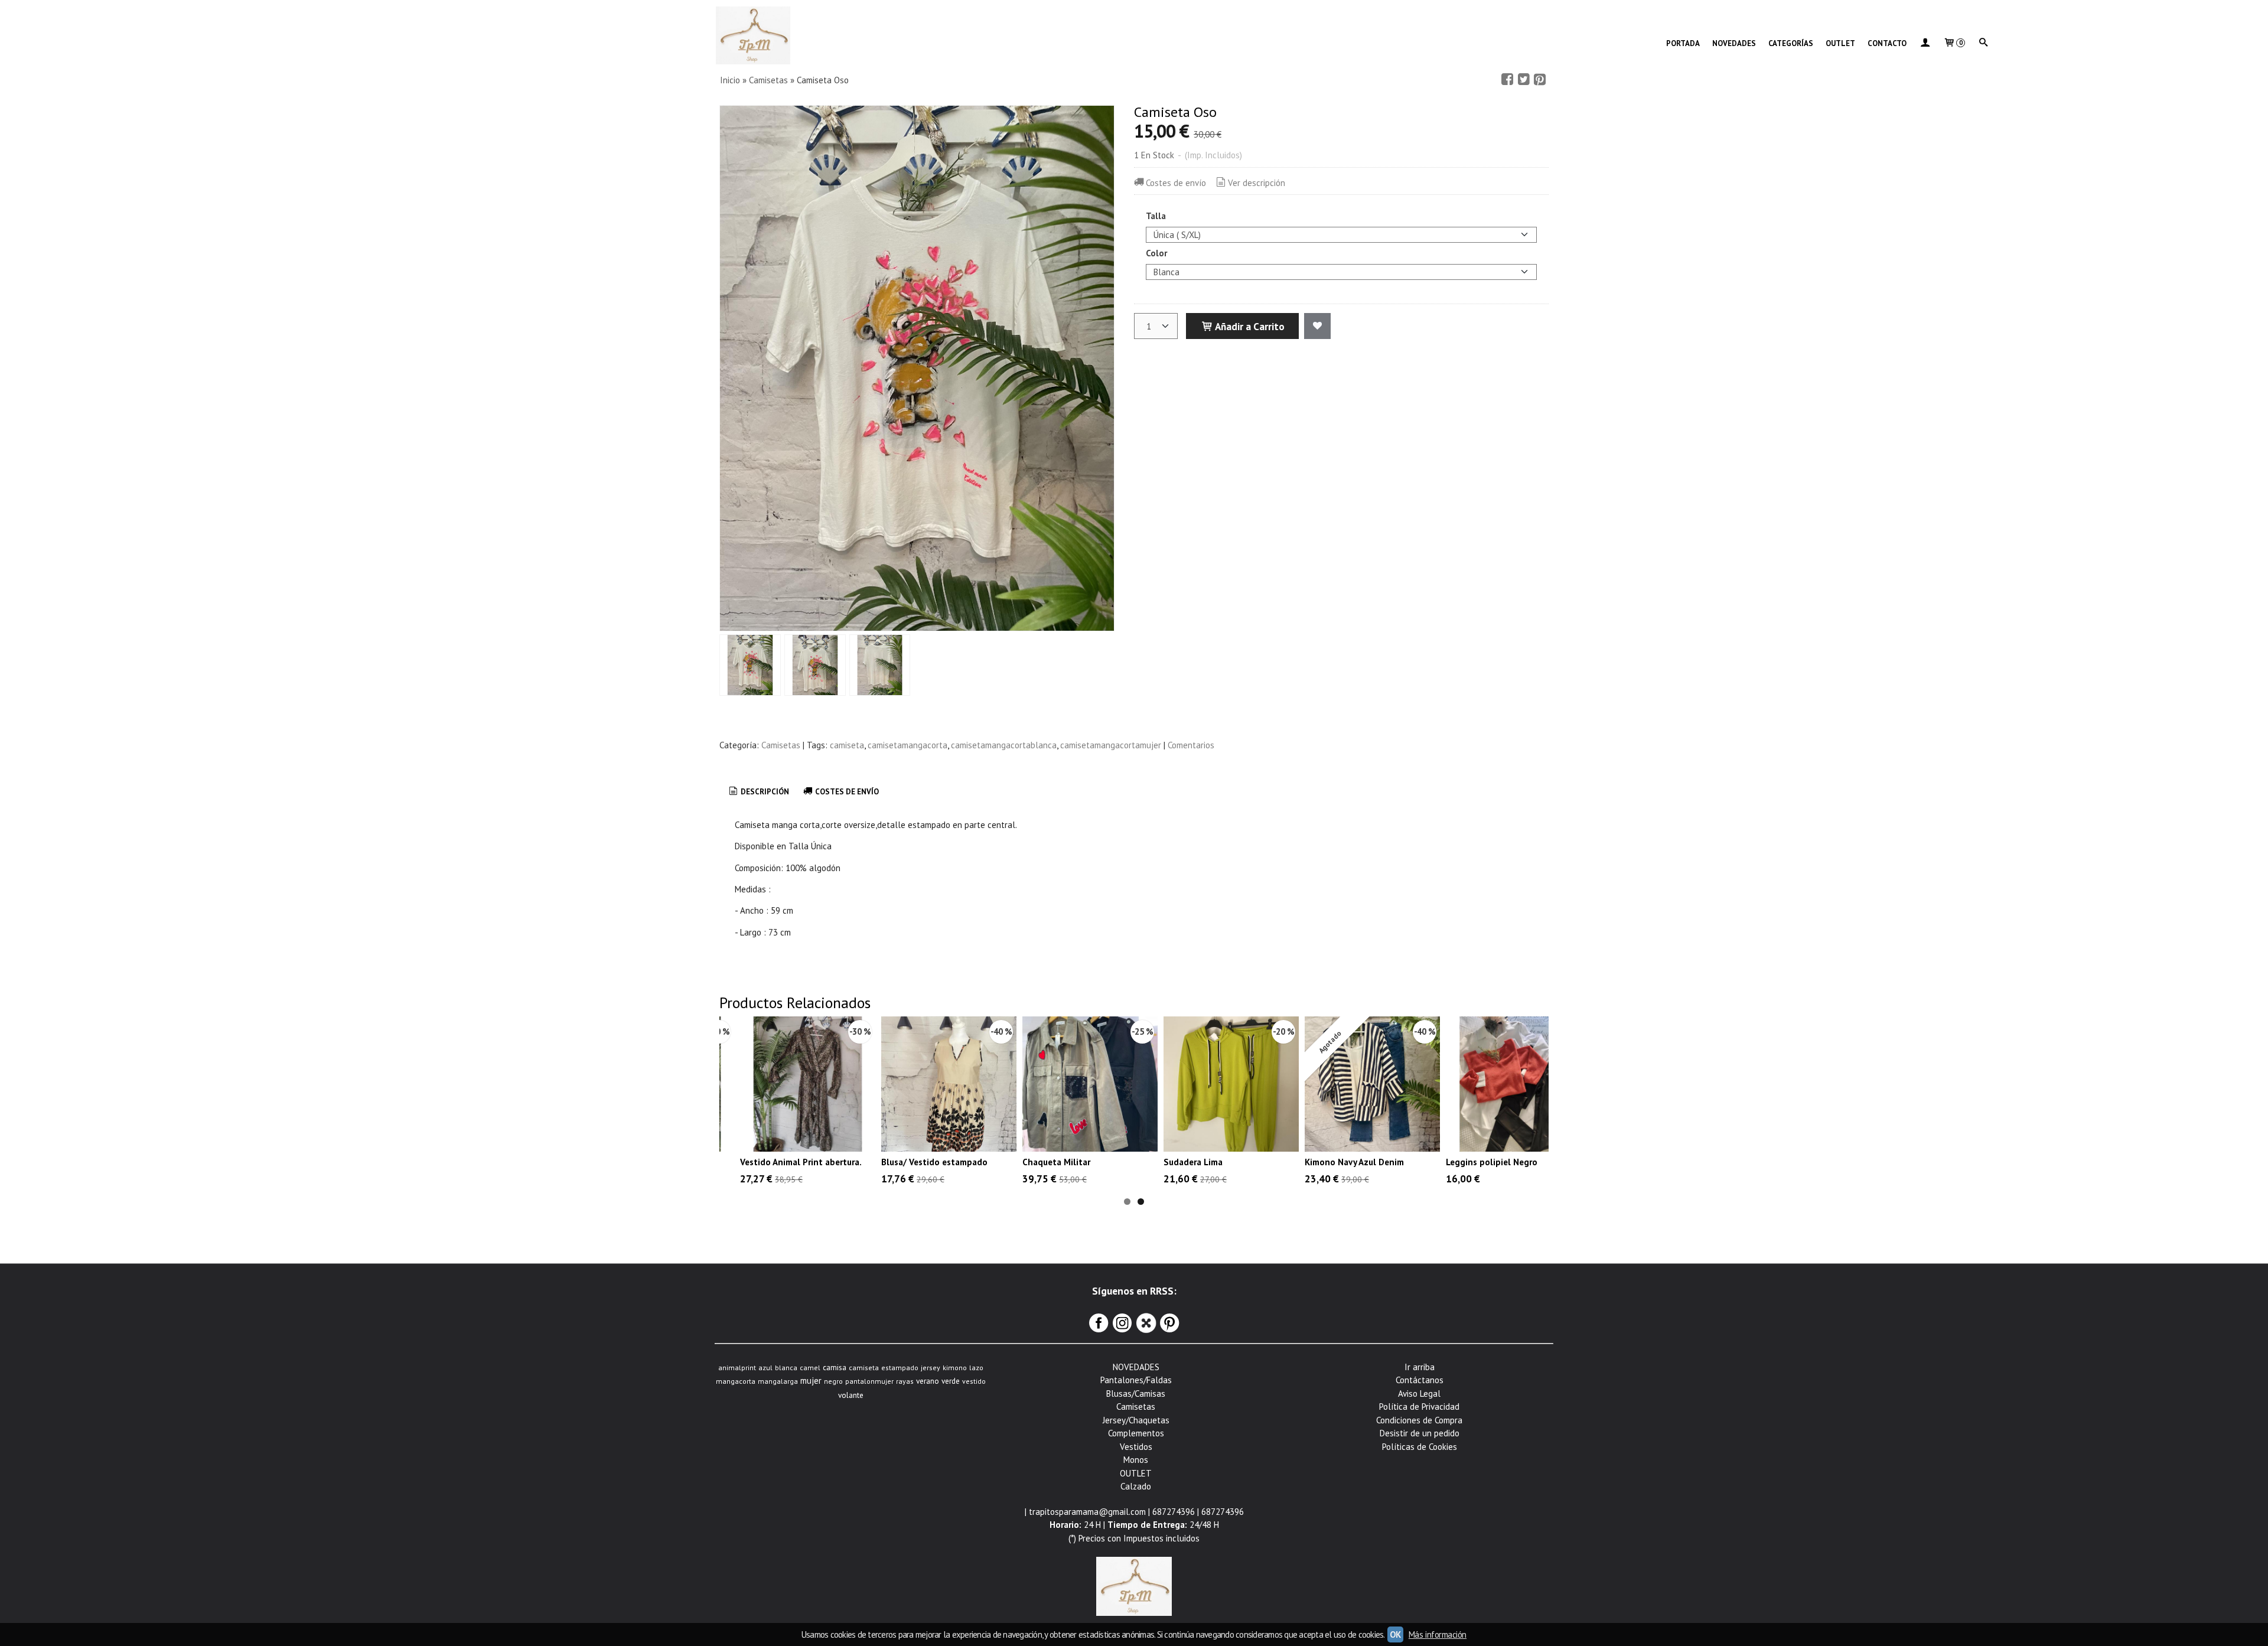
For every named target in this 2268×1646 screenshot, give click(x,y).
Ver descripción (1257, 183)
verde (951, 1381)
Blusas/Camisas (1136, 1394)
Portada (1683, 43)
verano (928, 1381)
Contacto (1887, 43)
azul (765, 1368)
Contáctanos (1420, 1380)
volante (851, 1395)
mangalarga (778, 1381)
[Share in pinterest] (1540, 80)
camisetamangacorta (907, 745)
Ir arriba (1420, 1367)
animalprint (737, 1368)
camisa (835, 1367)
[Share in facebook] (1507, 80)
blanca (786, 1368)
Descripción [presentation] (764, 792)
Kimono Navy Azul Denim (1354, 1162)
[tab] (758, 792)
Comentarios (1191, 745)
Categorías (1791, 43)
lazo (976, 1368)
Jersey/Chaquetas (1136, 1420)
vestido (974, 1381)
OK (1395, 1634)
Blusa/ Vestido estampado (934, 1162)
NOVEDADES (1734, 43)
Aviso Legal (1419, 1394)
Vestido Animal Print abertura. (801, 1162)
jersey (931, 1368)
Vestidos (1136, 1447)
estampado (900, 1368)
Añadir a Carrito (1249, 326)
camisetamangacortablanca (1004, 745)
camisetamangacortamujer (1111, 745)
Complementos (1136, 1433)
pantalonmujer (869, 1381)
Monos (1136, 1460)
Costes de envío (1176, 183)
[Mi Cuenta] (1925, 44)
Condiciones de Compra (1419, 1420)
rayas (905, 1381)
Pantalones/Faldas (1136, 1380)
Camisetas (781, 745)
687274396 (1174, 1512)
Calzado (1136, 1486)
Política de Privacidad (1419, 1407)
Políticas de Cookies (1420, 1447)
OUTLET (1840, 43)
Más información (1438, 1634)
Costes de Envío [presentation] (846, 792)
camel (810, 1368)
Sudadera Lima (1193, 1162)
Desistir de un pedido (1420, 1433)
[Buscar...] (1983, 44)
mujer (811, 1381)
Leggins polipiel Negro (1492, 1162)
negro (833, 1381)
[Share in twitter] (1524, 80)
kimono (955, 1368)
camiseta (847, 745)
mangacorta (736, 1381)
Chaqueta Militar (1056, 1162)
